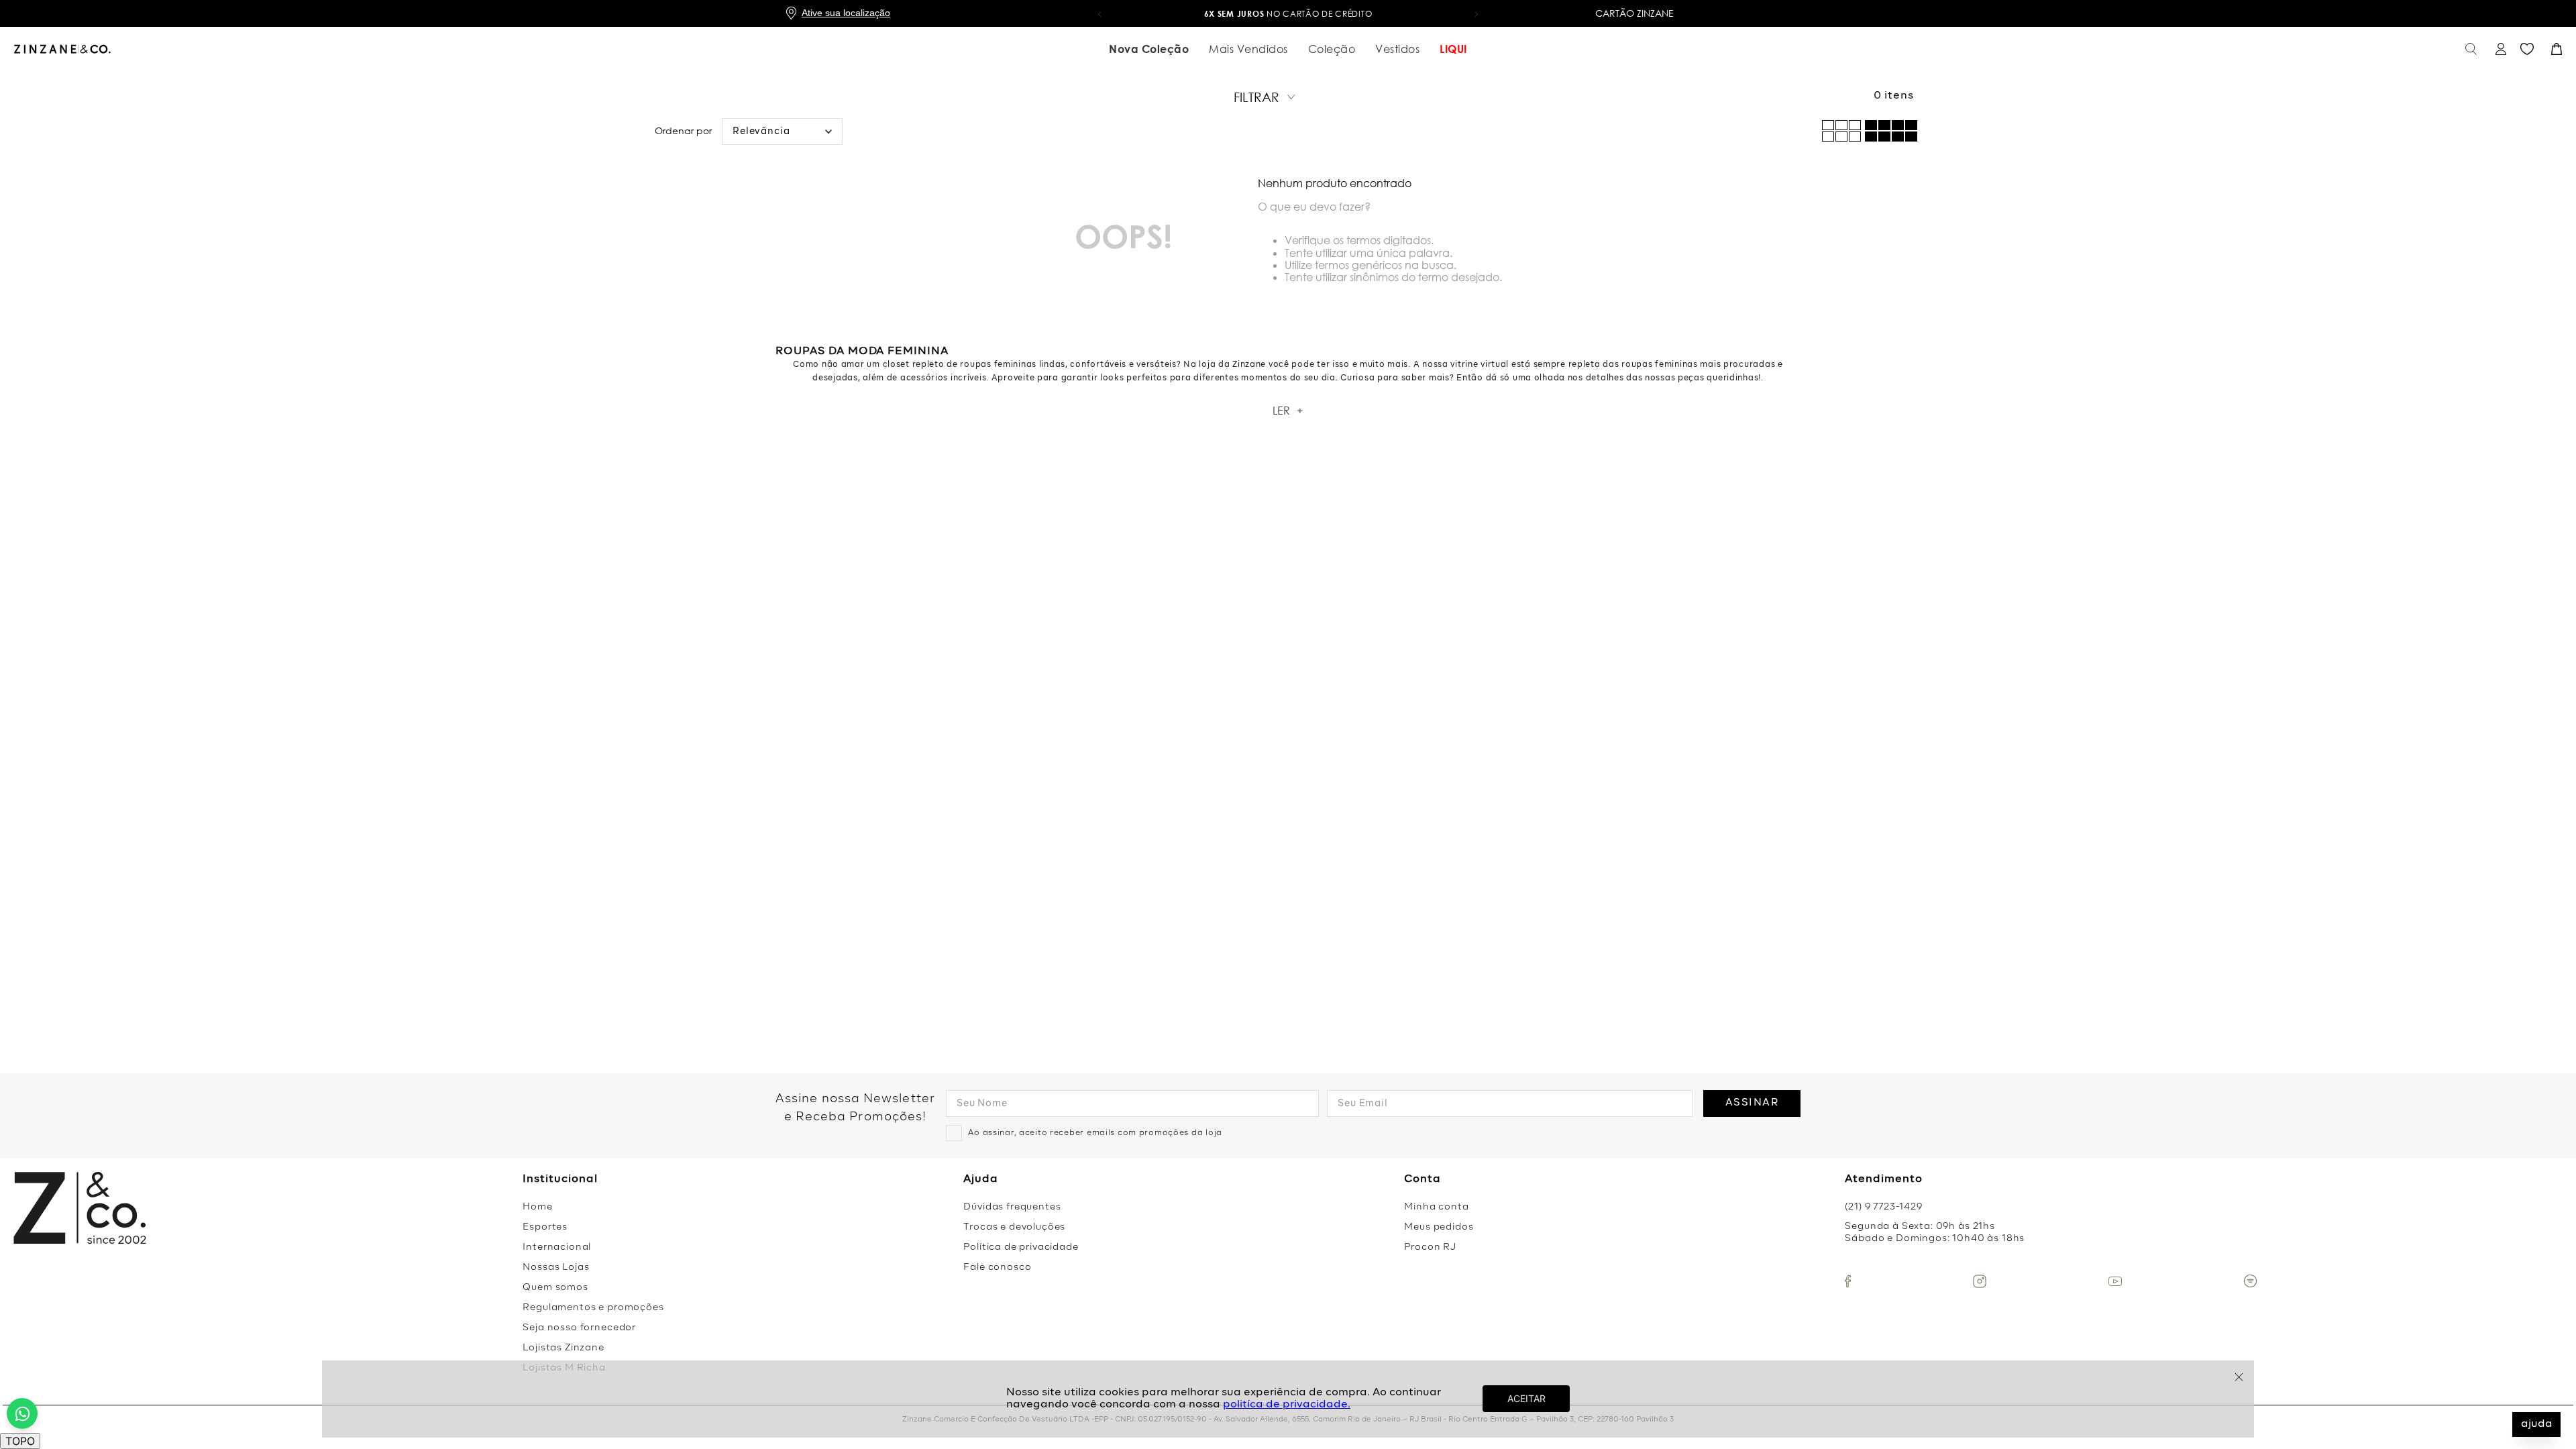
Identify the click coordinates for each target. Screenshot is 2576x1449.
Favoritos (2527, 49)
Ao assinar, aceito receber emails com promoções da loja (1095, 1133)
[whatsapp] (22, 1413)
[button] (1099, 13)
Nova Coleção (1149, 49)
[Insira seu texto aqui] (1848, 1281)
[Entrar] (2499, 49)
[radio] (1891, 131)
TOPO (20, 1441)
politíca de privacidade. (1287, 1405)
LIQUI (1453, 49)
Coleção (1332, 49)
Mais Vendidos (1248, 49)
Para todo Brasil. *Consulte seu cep (1312, 14)
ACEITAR (1526, 1398)
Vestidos (1397, 49)
